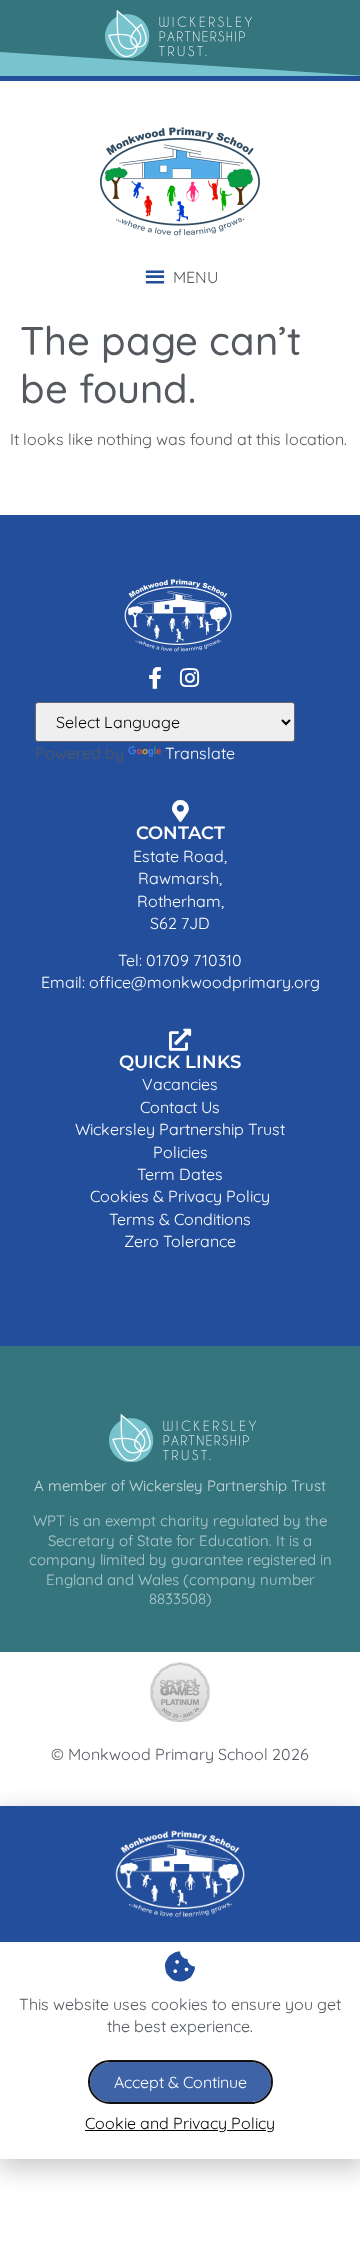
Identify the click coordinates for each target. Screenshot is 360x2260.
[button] (195, 277)
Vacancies (180, 1084)
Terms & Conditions (180, 1219)
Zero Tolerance (180, 1241)
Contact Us (180, 1107)
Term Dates (180, 1174)
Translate (200, 753)
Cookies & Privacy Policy (180, 1196)
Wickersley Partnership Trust (180, 1129)
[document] (180, 1982)
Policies (180, 1152)
